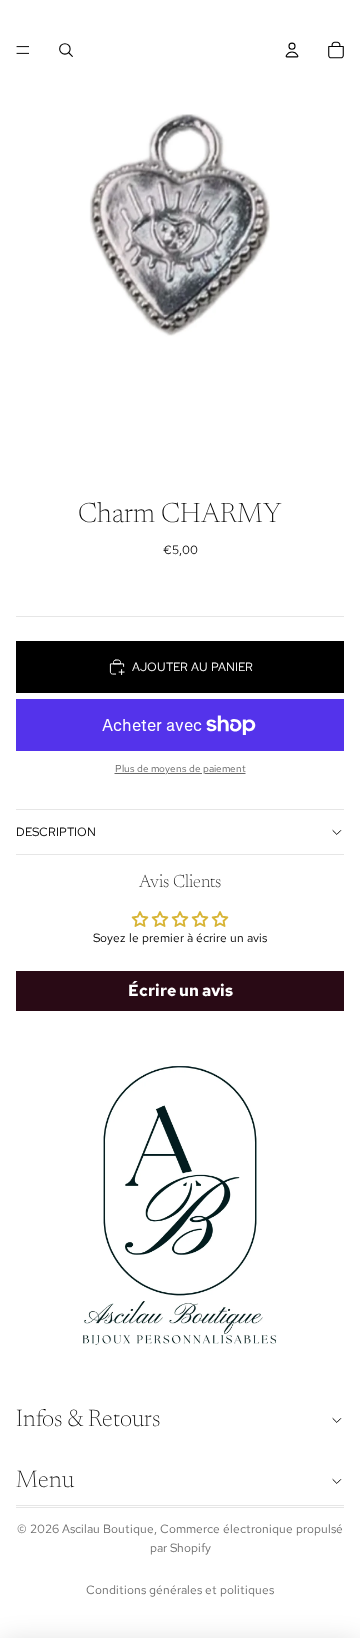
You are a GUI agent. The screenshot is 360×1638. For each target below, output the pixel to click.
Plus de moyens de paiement (180, 768)
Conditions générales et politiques (180, 1590)
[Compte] (292, 50)
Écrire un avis (180, 990)
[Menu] (23, 50)
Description (56, 832)
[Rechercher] (66, 50)
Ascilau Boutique (108, 1529)
